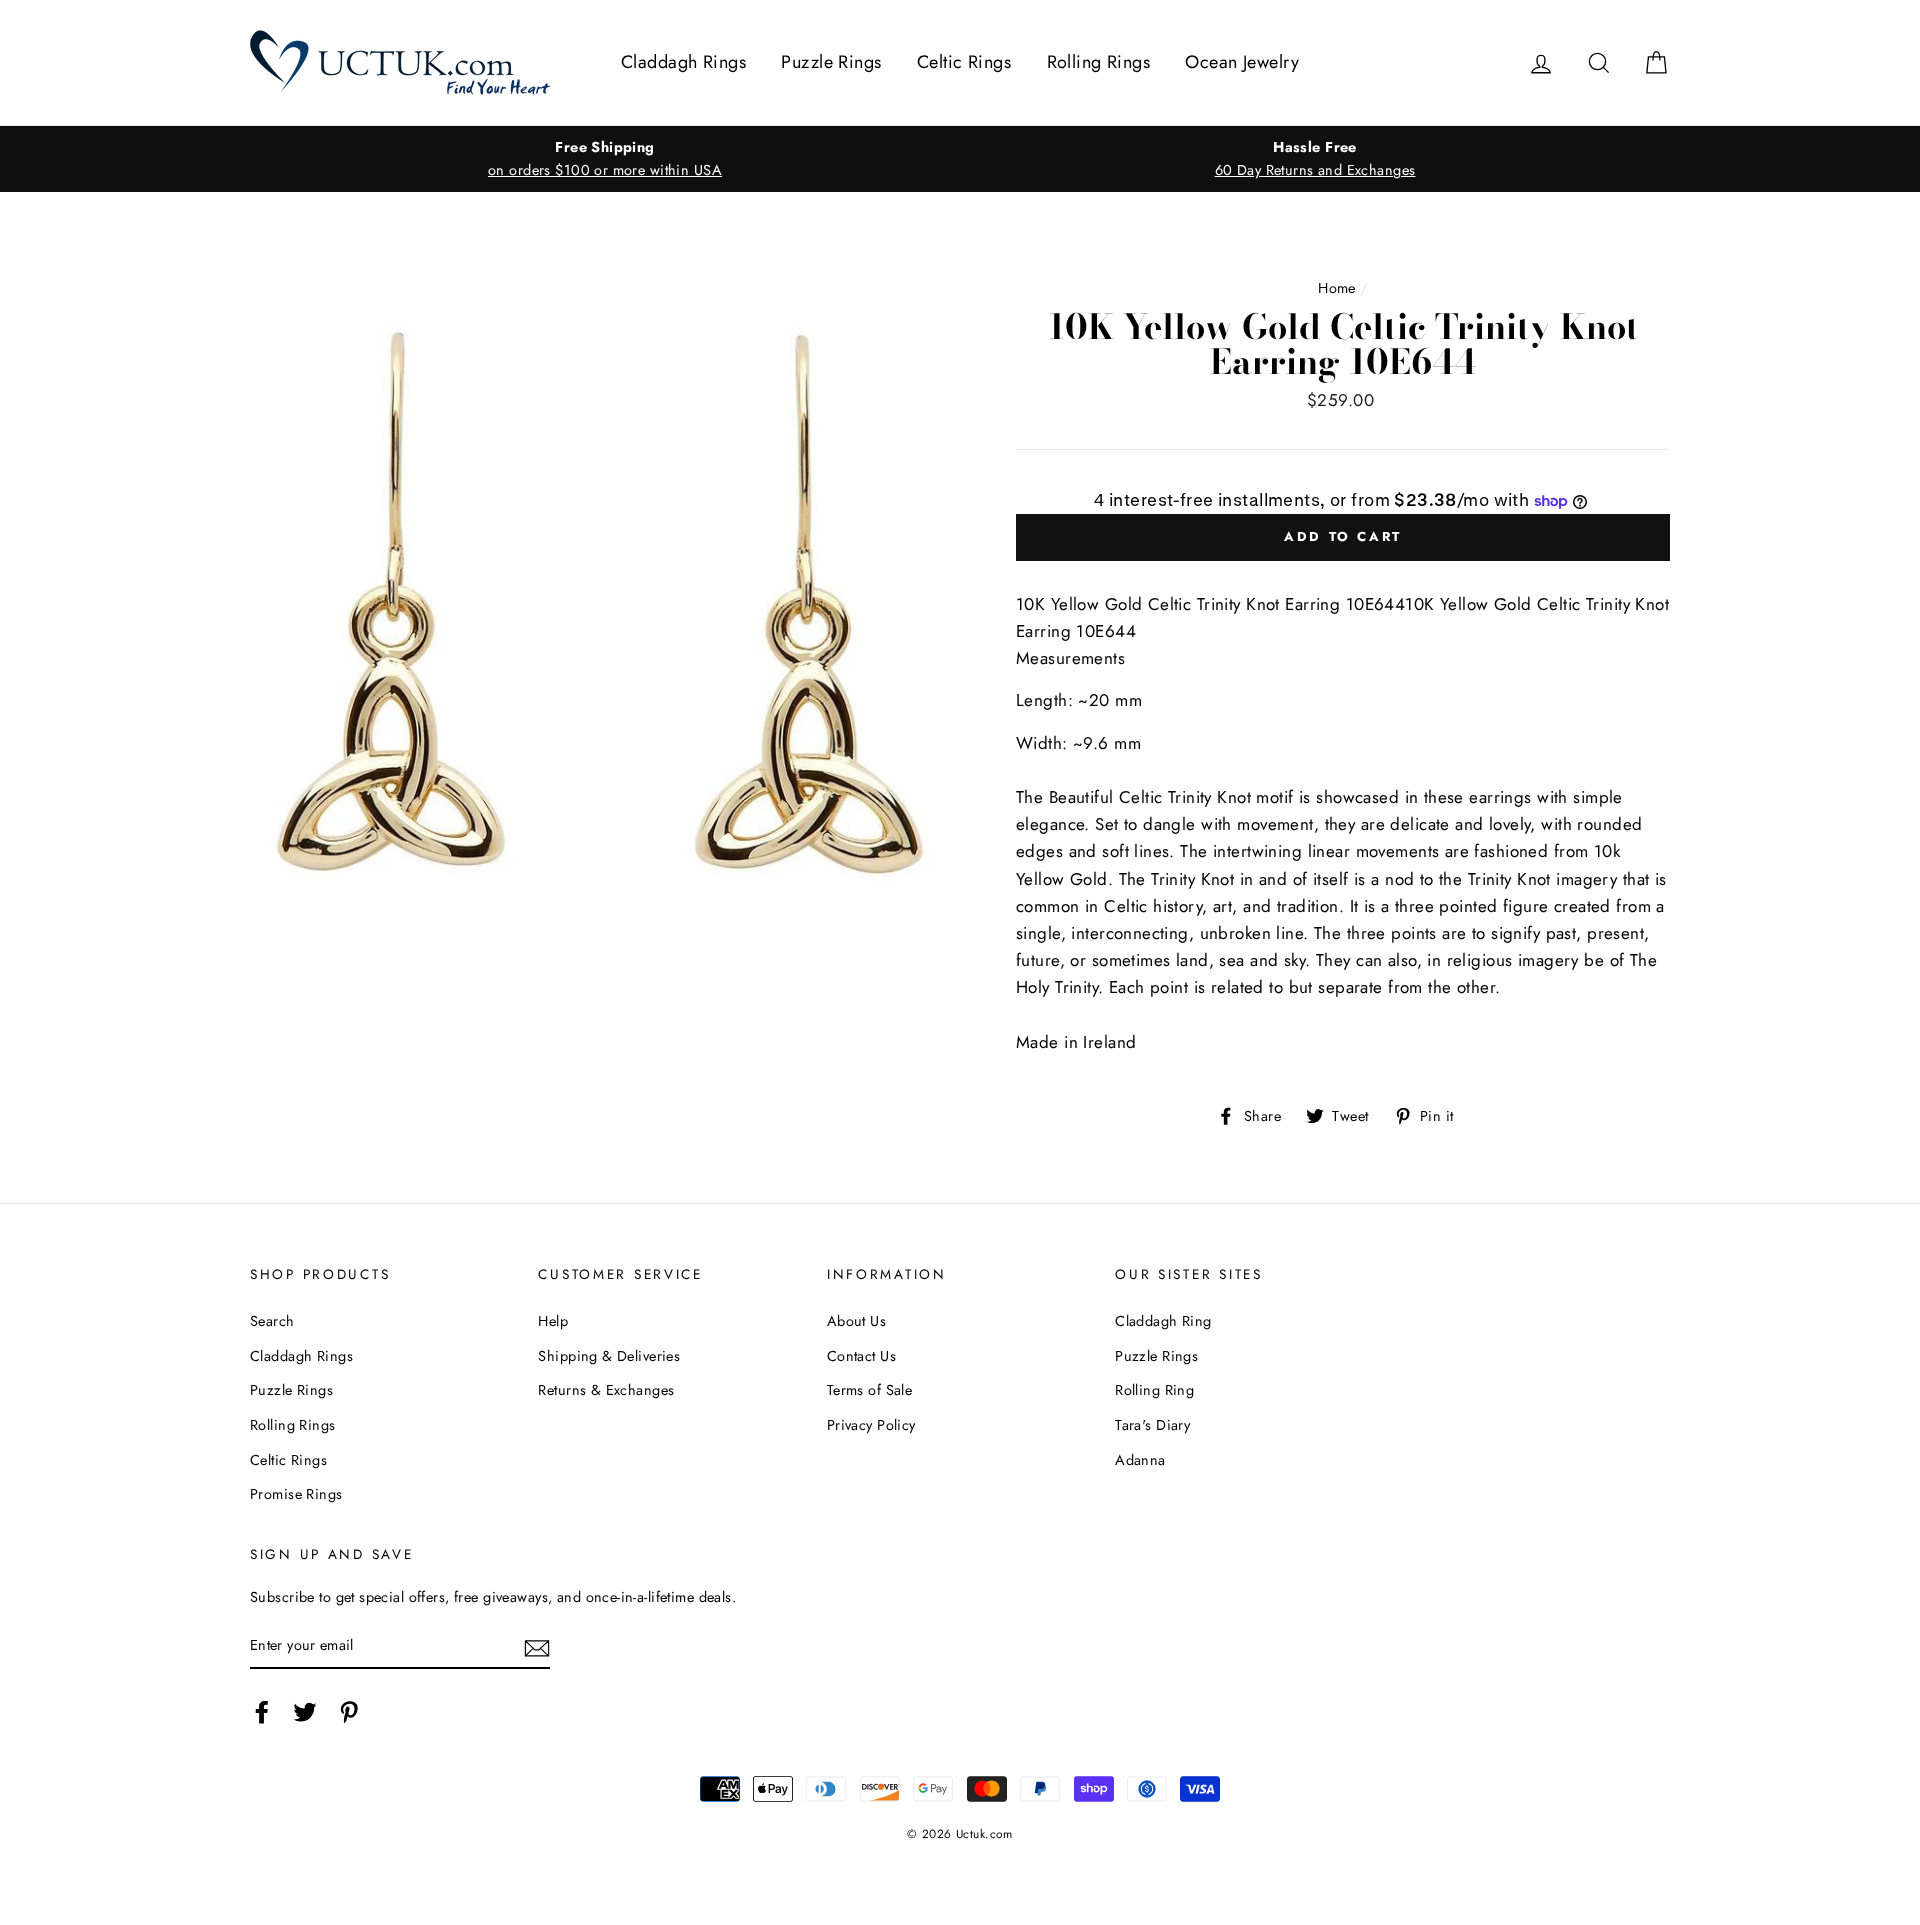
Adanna (1140, 1460)
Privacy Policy (871, 1425)
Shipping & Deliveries (609, 1356)
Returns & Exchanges (606, 1390)
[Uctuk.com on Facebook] (262, 1711)
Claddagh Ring (1163, 1321)
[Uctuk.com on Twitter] (305, 1711)
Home (1337, 288)
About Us (856, 1321)
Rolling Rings (1099, 62)
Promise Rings (296, 1494)
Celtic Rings (964, 62)
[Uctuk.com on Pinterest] (349, 1711)
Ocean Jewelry (1242, 62)
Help (553, 1321)
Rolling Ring (1154, 1390)
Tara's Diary (1152, 1425)
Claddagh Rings (683, 62)
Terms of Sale (870, 1390)
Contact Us (861, 1356)
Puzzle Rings (831, 62)
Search (272, 1321)
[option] (605, 159)
